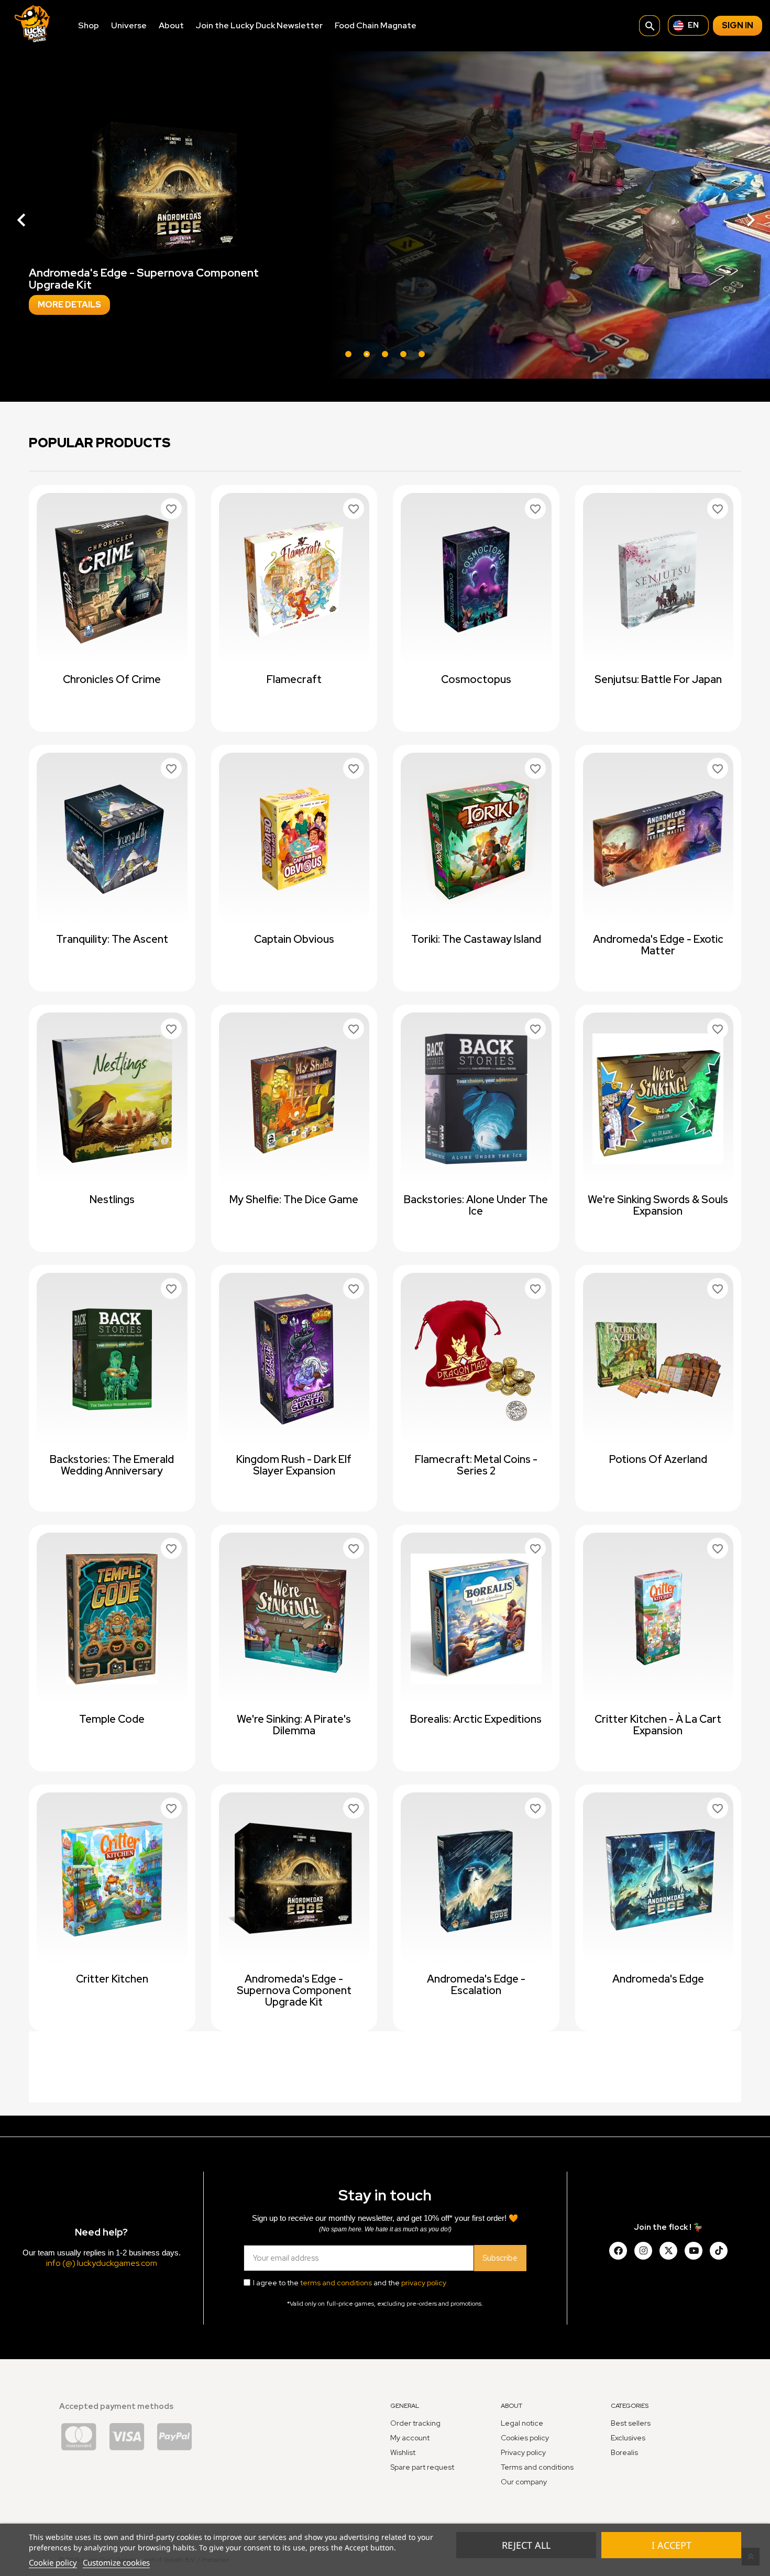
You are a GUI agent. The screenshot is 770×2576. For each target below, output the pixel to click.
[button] (58, 215)
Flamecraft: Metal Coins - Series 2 (476, 1465)
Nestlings (112, 1199)
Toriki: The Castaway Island (476, 939)
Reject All (526, 2545)
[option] (385, 215)
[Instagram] (643, 2251)
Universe (129, 25)
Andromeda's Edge (658, 1979)
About (171, 25)
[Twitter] (668, 2251)
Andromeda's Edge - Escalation (476, 1985)
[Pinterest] (719, 2251)
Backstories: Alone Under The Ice (476, 1205)
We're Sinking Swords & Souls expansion (658, 1205)
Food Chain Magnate (376, 25)
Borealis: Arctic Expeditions (476, 1719)
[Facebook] (618, 2251)
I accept (672, 2545)
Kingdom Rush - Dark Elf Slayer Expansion (294, 1465)
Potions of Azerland (658, 1459)
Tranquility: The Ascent (112, 939)
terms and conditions (336, 2283)
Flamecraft (294, 679)
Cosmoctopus (476, 679)
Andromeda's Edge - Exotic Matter (658, 945)
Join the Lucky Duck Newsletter (259, 25)
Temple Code (112, 1719)
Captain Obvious (294, 939)
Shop (89, 25)
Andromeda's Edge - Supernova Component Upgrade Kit (294, 1990)
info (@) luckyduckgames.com (102, 2263)
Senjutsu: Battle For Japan (658, 679)
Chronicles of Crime (112, 679)
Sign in (738, 25)
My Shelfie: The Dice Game (294, 1199)
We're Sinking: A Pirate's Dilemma (294, 1725)
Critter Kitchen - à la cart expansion (658, 1725)
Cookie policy (53, 2562)
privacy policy (424, 2283)
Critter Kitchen (112, 1979)
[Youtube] (694, 2251)
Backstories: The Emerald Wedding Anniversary (112, 1465)
